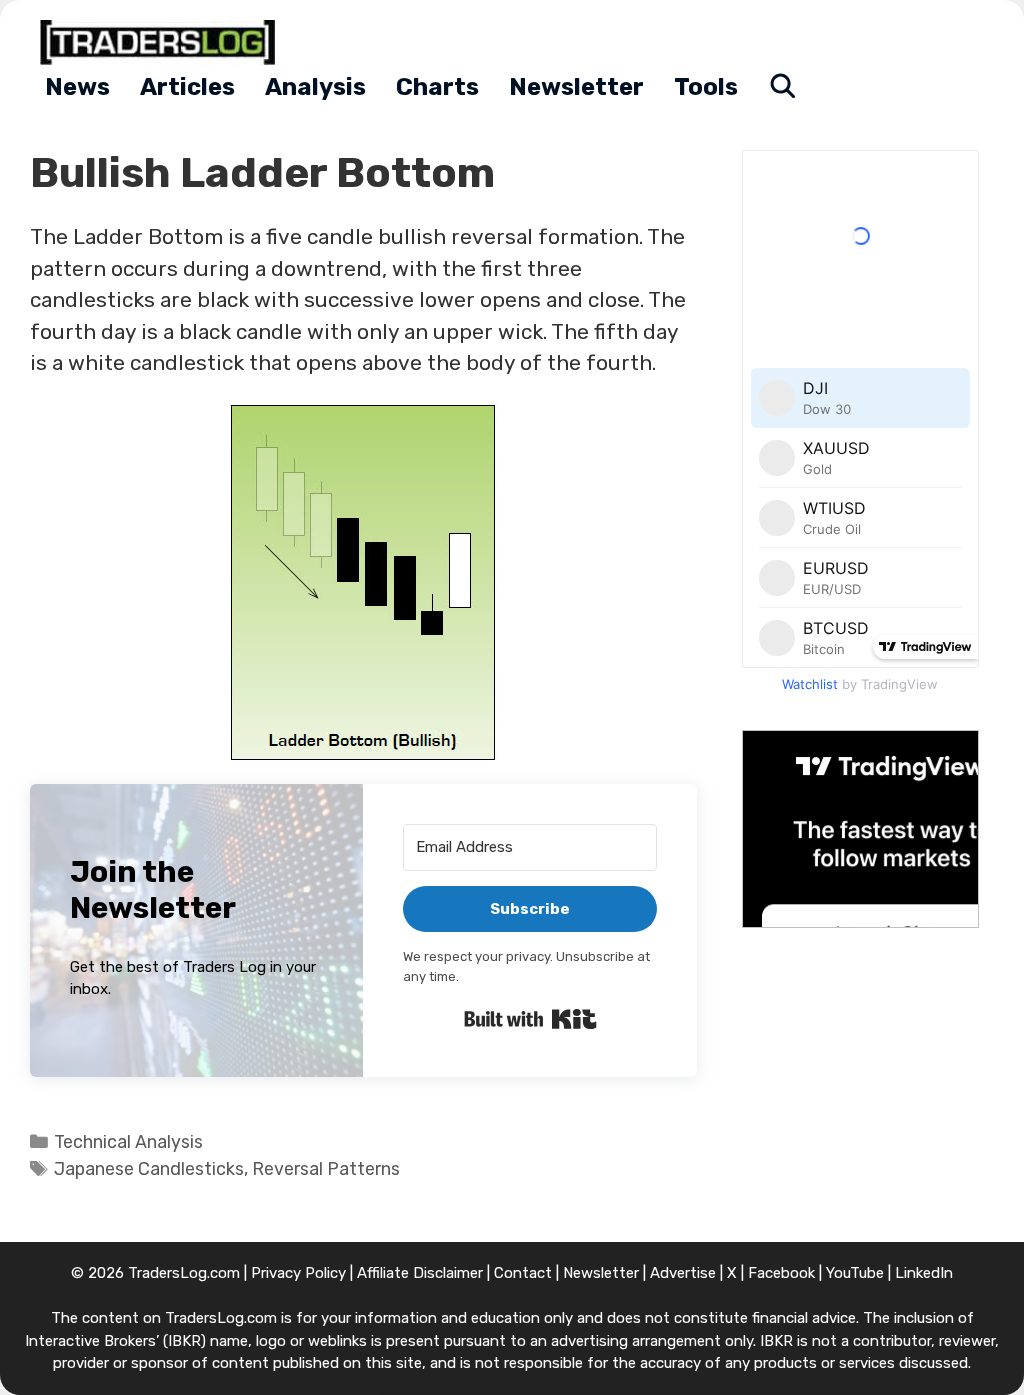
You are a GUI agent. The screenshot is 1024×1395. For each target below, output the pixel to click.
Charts (437, 87)
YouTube (855, 1273)
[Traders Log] (162, 42)
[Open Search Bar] (783, 87)
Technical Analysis (128, 1141)
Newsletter (576, 87)
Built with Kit (530, 1019)
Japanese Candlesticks (149, 1168)
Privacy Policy (298, 1273)
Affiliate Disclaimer (420, 1273)
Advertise (683, 1273)
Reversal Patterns (326, 1168)
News (77, 87)
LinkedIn (924, 1273)
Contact (523, 1273)
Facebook (781, 1273)
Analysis (315, 87)
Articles (187, 87)
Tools (706, 87)
